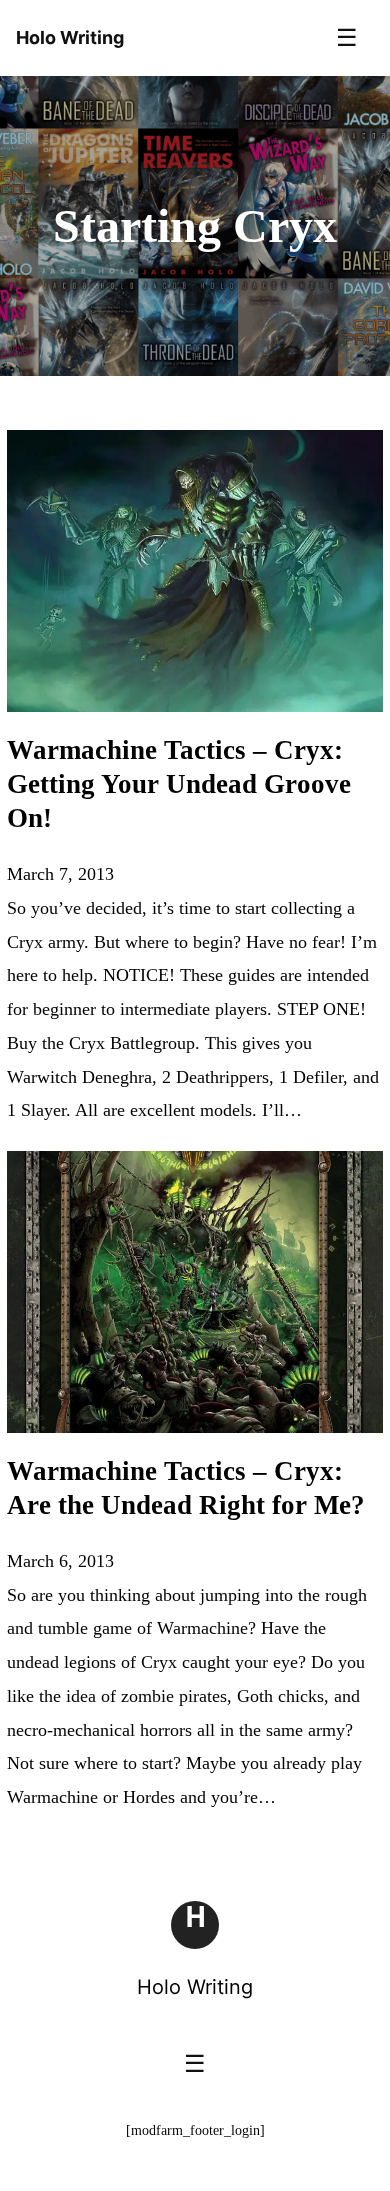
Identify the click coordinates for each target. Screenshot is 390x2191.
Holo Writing (195, 1987)
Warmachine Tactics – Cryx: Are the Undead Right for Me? (186, 1488)
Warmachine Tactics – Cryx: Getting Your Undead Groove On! (179, 784)
